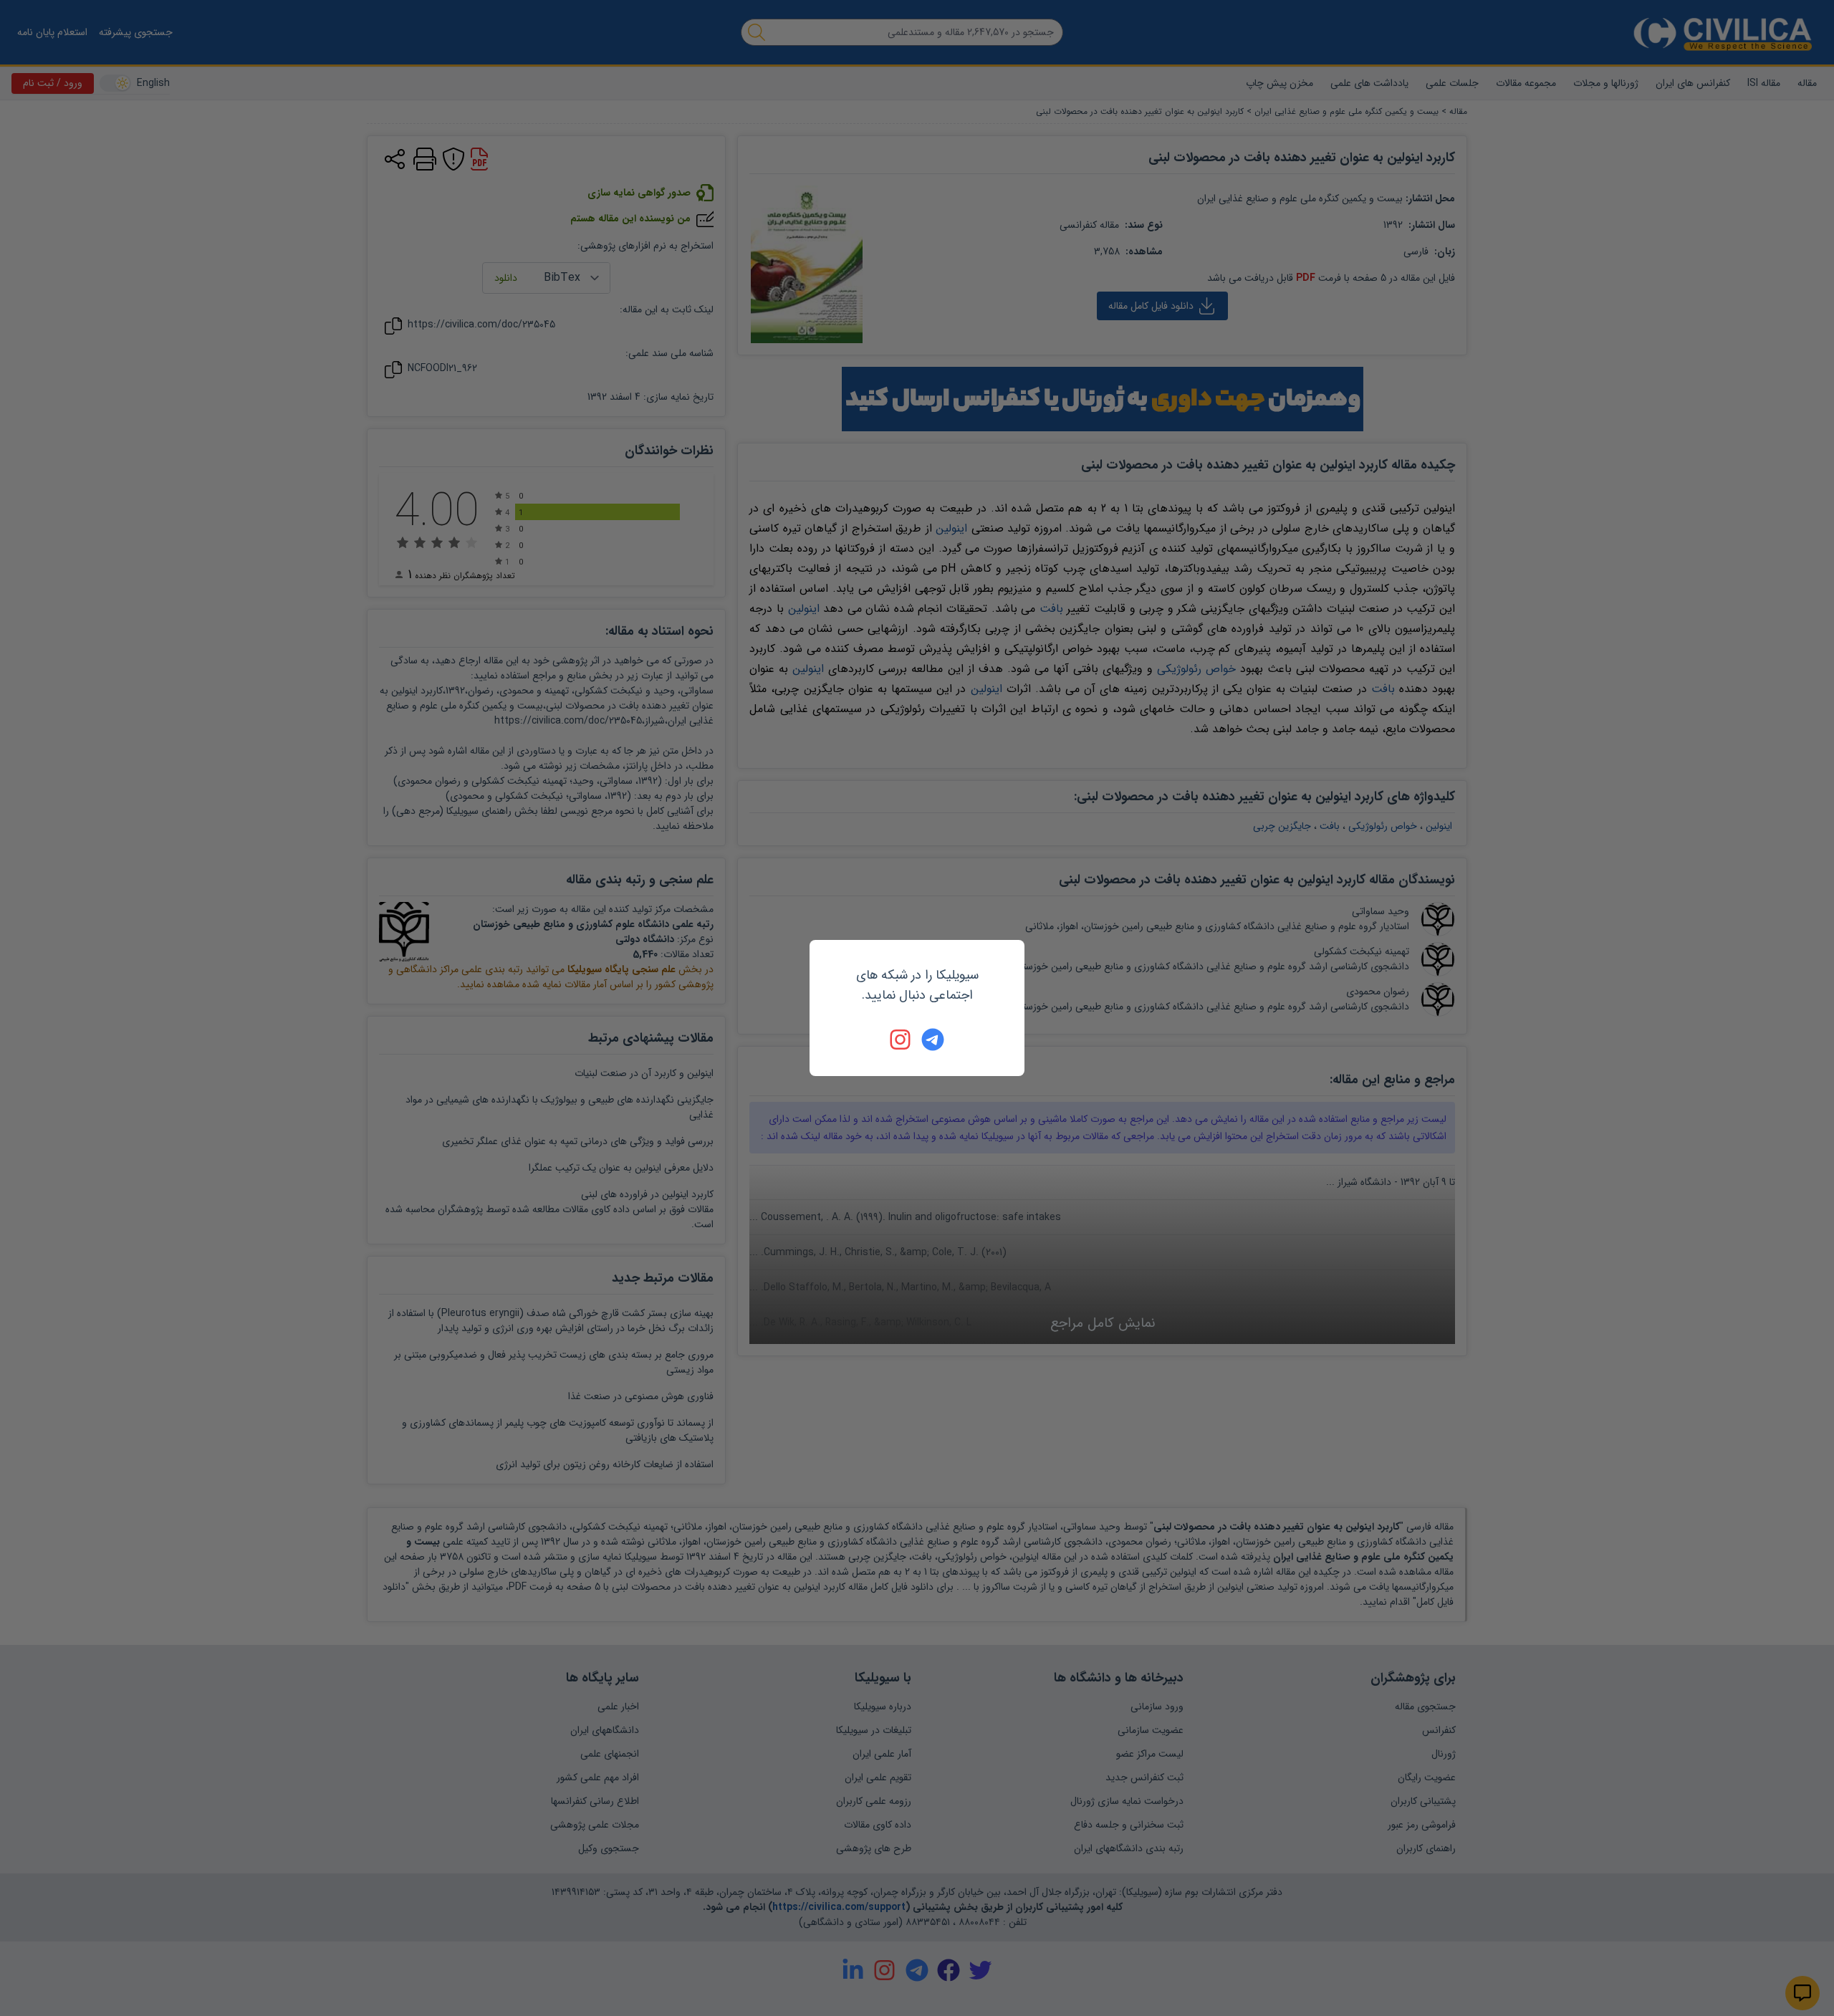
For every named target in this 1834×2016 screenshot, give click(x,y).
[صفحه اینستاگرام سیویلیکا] (901, 1040)
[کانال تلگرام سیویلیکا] (933, 1040)
